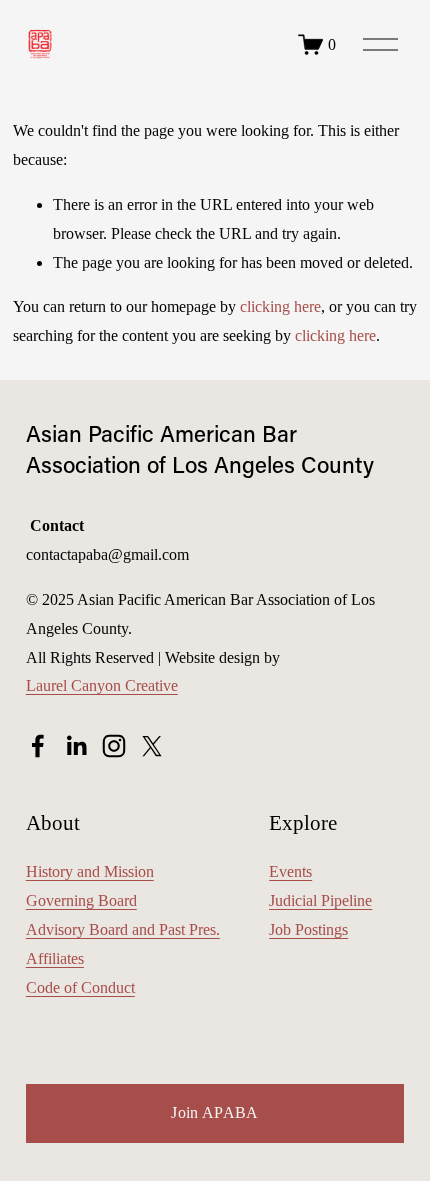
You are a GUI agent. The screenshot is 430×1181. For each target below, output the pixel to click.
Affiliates (55, 958)
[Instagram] (114, 746)
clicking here (280, 306)
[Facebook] (38, 746)
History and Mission (90, 871)
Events (290, 871)
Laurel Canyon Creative (102, 685)
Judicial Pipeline (320, 900)
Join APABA (214, 1112)
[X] (152, 746)
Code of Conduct (80, 987)
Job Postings (308, 929)
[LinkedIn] (76, 746)
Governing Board (81, 900)
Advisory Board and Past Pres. (123, 929)
